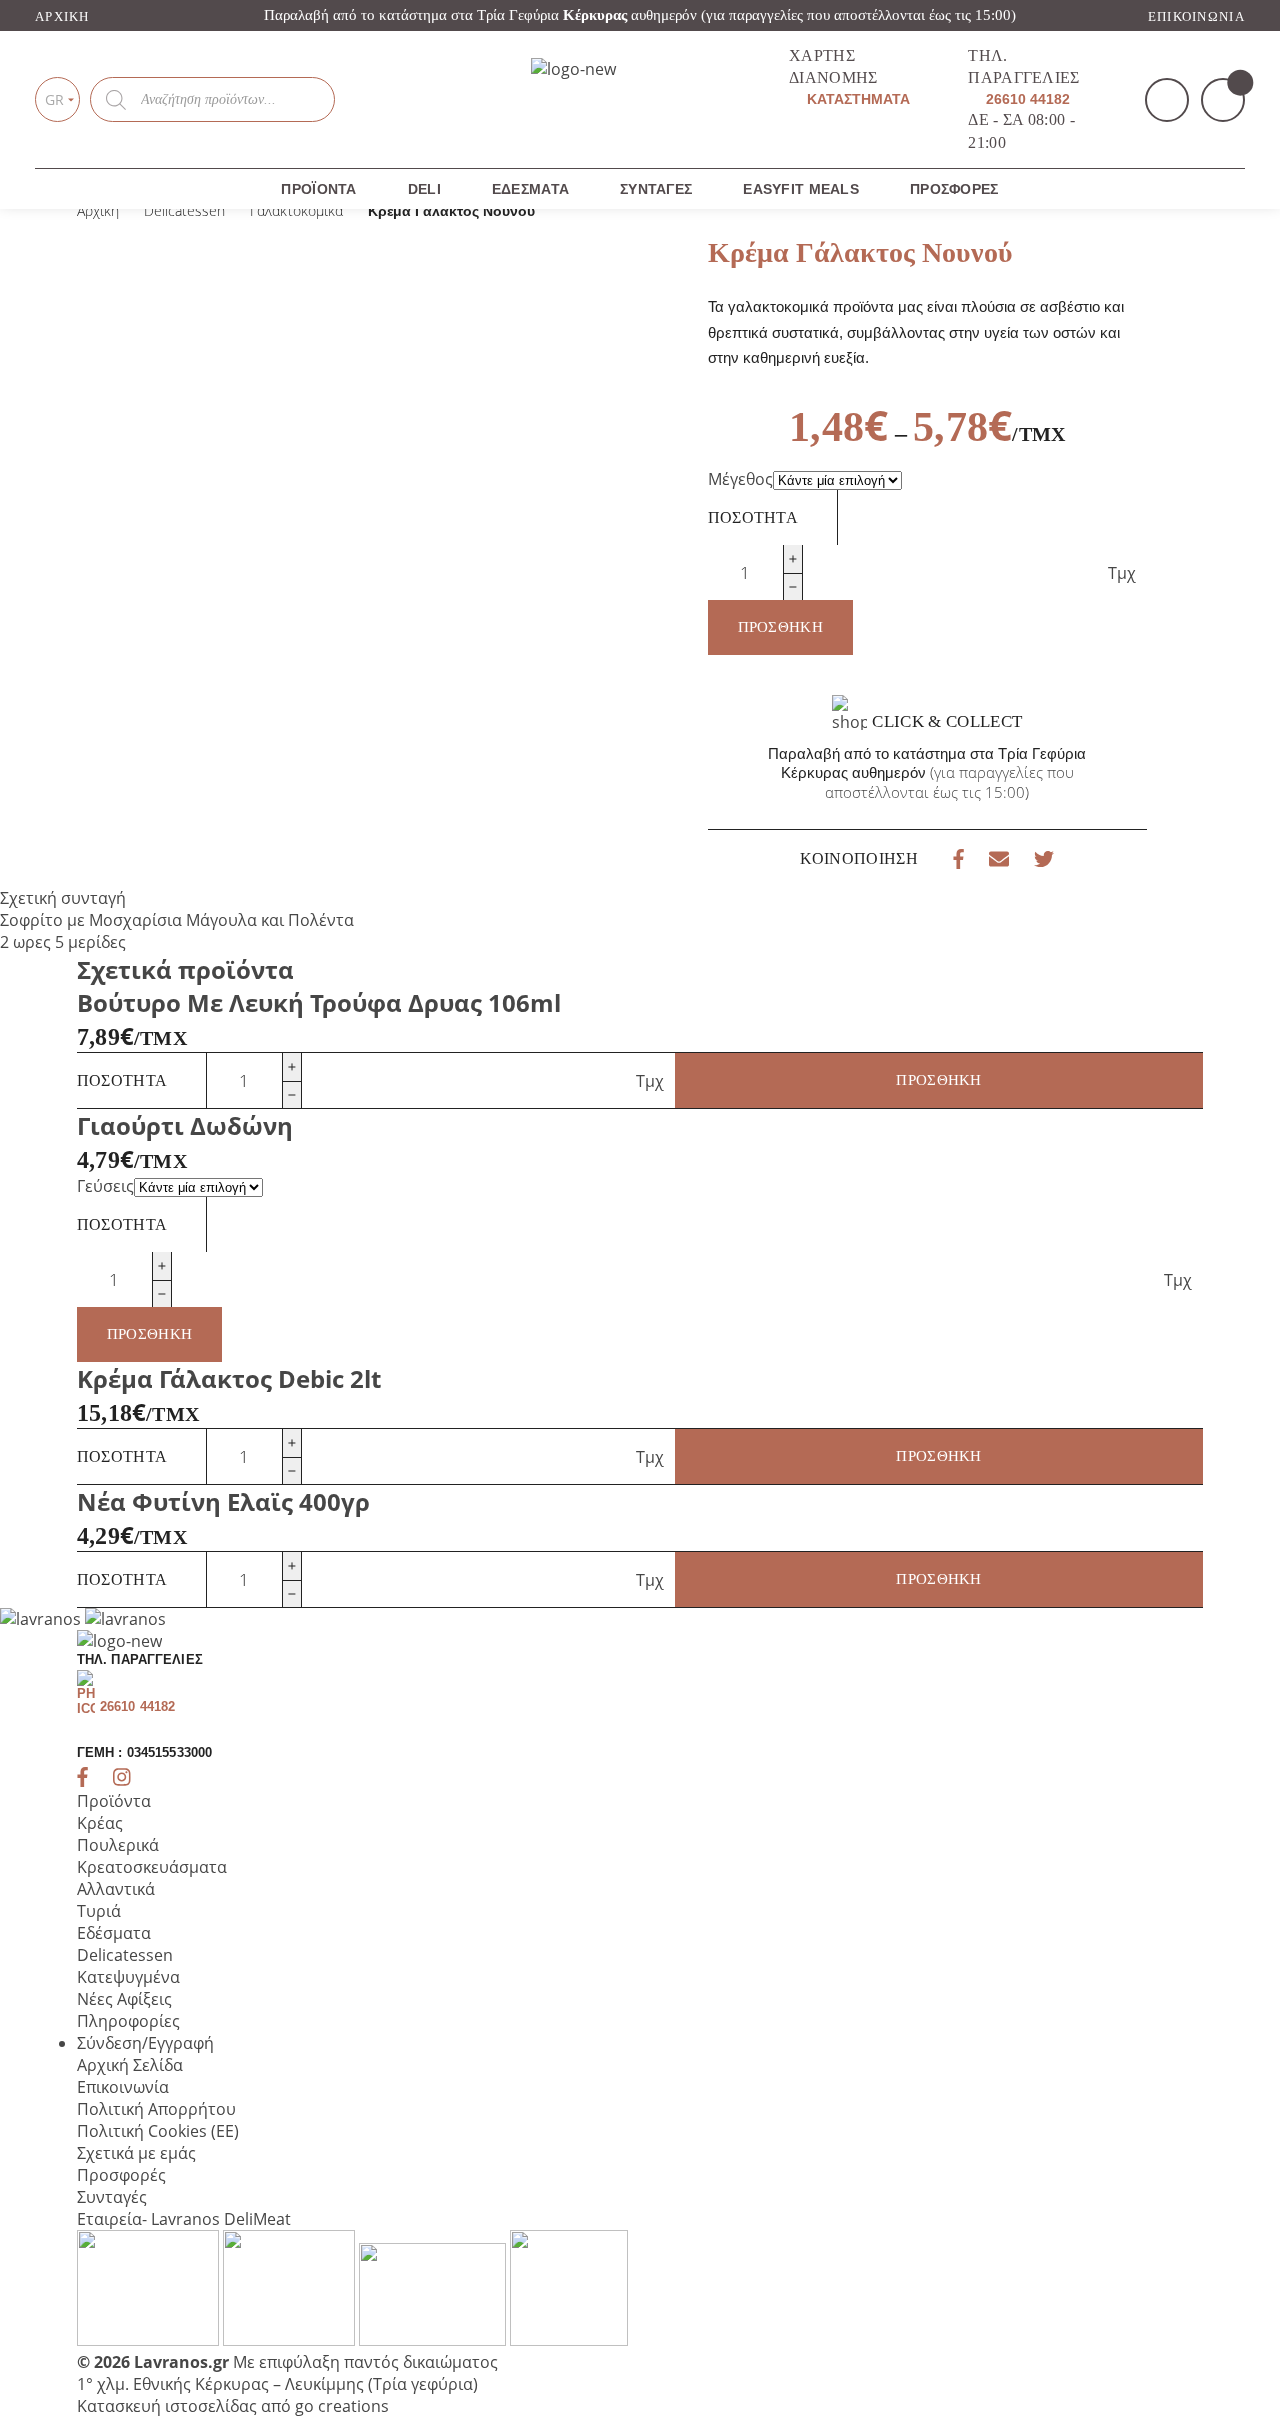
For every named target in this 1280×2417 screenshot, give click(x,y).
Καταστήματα (856, 99)
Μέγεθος (740, 479)
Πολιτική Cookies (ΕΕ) (158, 2131)
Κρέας (100, 1823)
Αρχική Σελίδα (130, 2065)
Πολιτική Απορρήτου (156, 2109)
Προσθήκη (780, 627)
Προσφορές (121, 2175)
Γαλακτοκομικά (296, 210)
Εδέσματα (530, 189)
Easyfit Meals (801, 189)
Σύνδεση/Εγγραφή (145, 2043)
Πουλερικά (118, 1845)
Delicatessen (184, 210)
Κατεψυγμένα (128, 1977)
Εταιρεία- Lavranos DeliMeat (184, 2219)
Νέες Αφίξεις (124, 1999)
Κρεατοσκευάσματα (152, 1867)
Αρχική (62, 16)
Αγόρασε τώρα (1069, 348)
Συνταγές (656, 189)
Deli (424, 189)
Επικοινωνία (1196, 16)
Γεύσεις (105, 1186)
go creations (342, 2406)
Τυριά (99, 1911)
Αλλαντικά (116, 1889)
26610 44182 (1026, 99)
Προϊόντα (318, 189)
